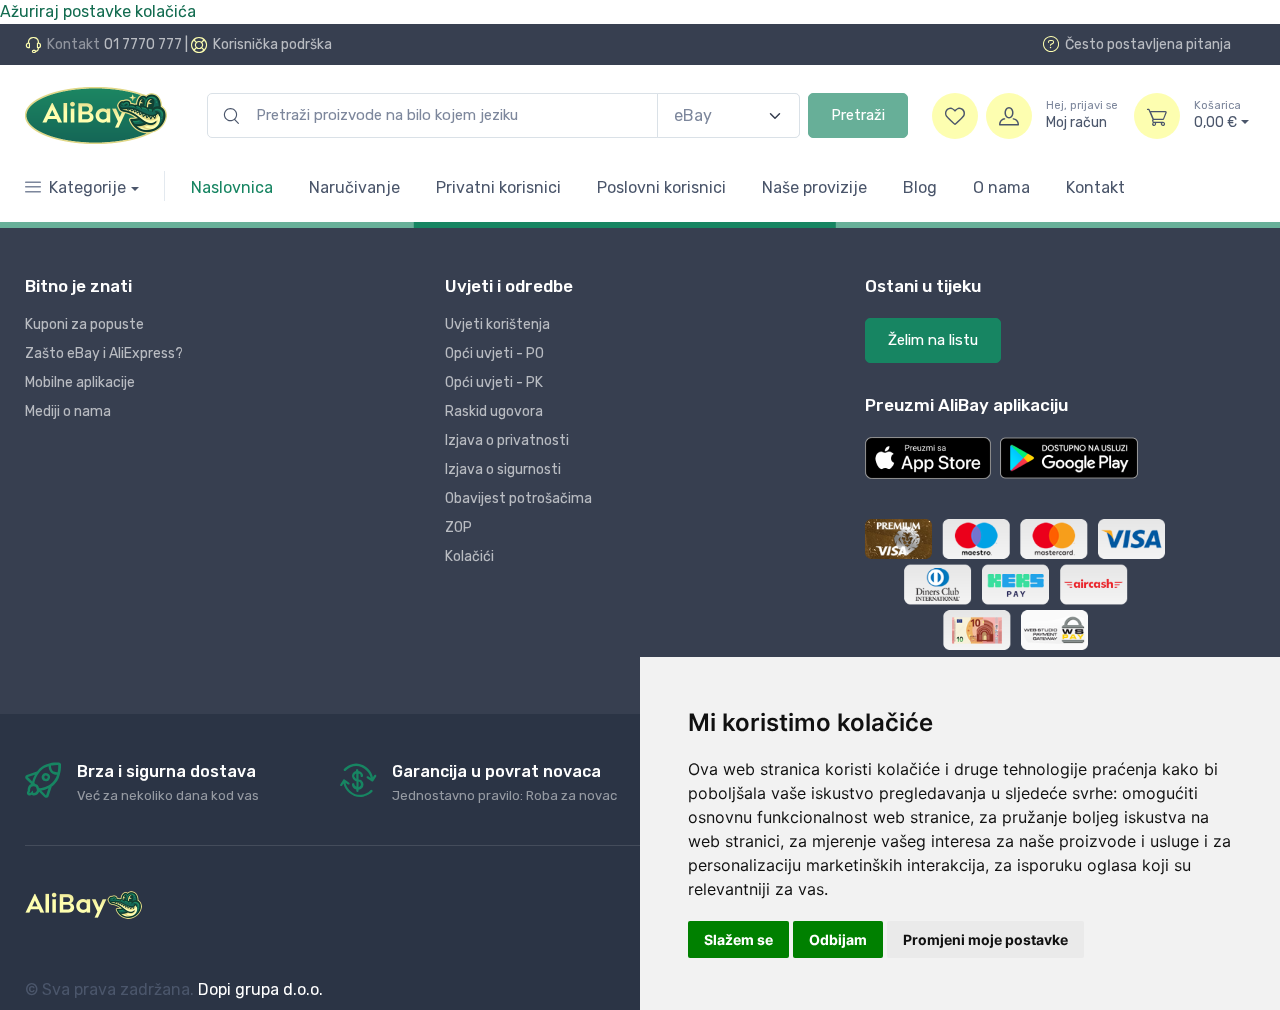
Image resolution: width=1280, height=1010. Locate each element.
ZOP (458, 527)
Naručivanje (354, 187)
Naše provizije (814, 187)
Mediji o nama (68, 411)
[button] (928, 458)
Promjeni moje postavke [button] (985, 939)
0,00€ (1217, 115)
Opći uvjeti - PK (494, 382)
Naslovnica (232, 187)
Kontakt (1095, 187)
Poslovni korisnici (661, 187)
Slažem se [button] (738, 939)
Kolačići (469, 556)
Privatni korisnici (498, 187)
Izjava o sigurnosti (503, 469)
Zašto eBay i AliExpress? (104, 353)
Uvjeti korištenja (497, 324)
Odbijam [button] (838, 939)
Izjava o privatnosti (507, 440)
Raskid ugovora (494, 411)
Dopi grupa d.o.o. (260, 989)
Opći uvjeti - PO (494, 353)
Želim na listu (933, 340)
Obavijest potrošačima (518, 498)
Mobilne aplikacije (80, 382)
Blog (920, 187)
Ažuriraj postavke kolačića (98, 11)
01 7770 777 (143, 44)
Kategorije (87, 187)
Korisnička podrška (272, 44)
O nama (1001, 187)
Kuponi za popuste (84, 324)
